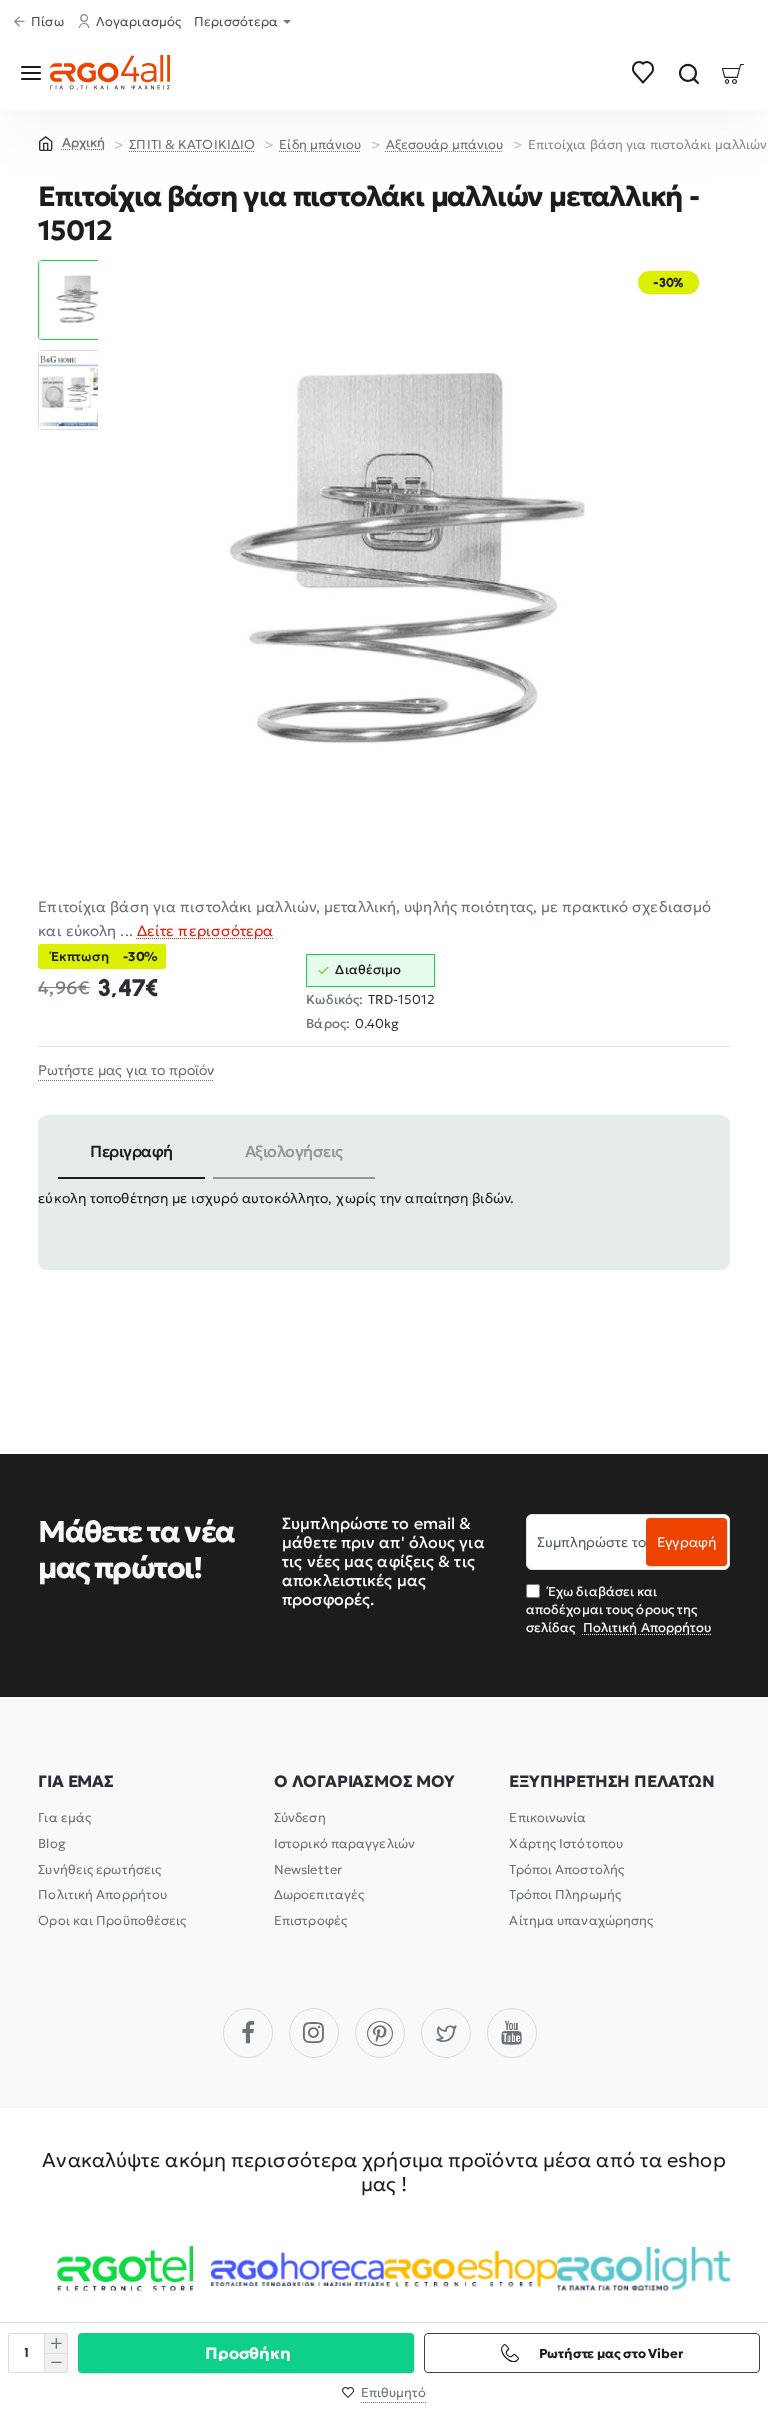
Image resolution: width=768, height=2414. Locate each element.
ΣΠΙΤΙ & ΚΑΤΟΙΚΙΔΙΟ (192, 144)
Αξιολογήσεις (294, 1151)
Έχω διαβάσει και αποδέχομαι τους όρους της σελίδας (619, 1609)
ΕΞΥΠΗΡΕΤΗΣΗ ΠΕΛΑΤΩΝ (611, 1781)
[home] (71, 142)
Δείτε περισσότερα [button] (205, 930)
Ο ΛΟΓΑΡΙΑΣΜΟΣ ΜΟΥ (364, 1781)
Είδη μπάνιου (320, 144)
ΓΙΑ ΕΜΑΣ (75, 1781)
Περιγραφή (131, 1151)
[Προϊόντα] (34, 72)
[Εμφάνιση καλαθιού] (733, 72)
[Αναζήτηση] (688, 72)
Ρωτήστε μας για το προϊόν (126, 1070)
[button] (78, 268)
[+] (55, 2343)
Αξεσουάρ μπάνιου (445, 144)
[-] (55, 2362)
